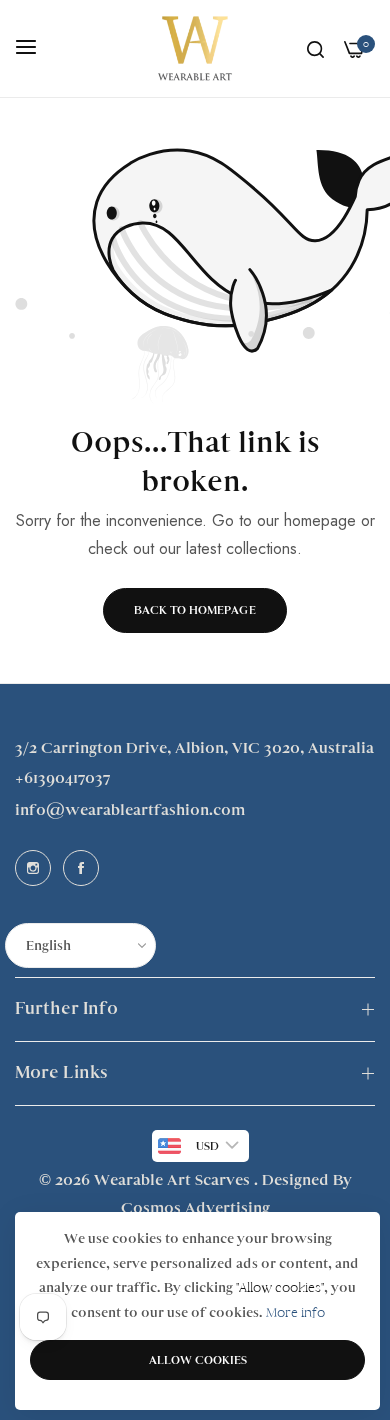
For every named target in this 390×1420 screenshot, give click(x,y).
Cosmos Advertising (195, 1208)
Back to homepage (195, 610)
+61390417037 (62, 778)
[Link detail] (33, 868)
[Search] (315, 49)
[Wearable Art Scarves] (195, 48)
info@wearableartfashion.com (130, 810)
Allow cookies (198, 1360)
